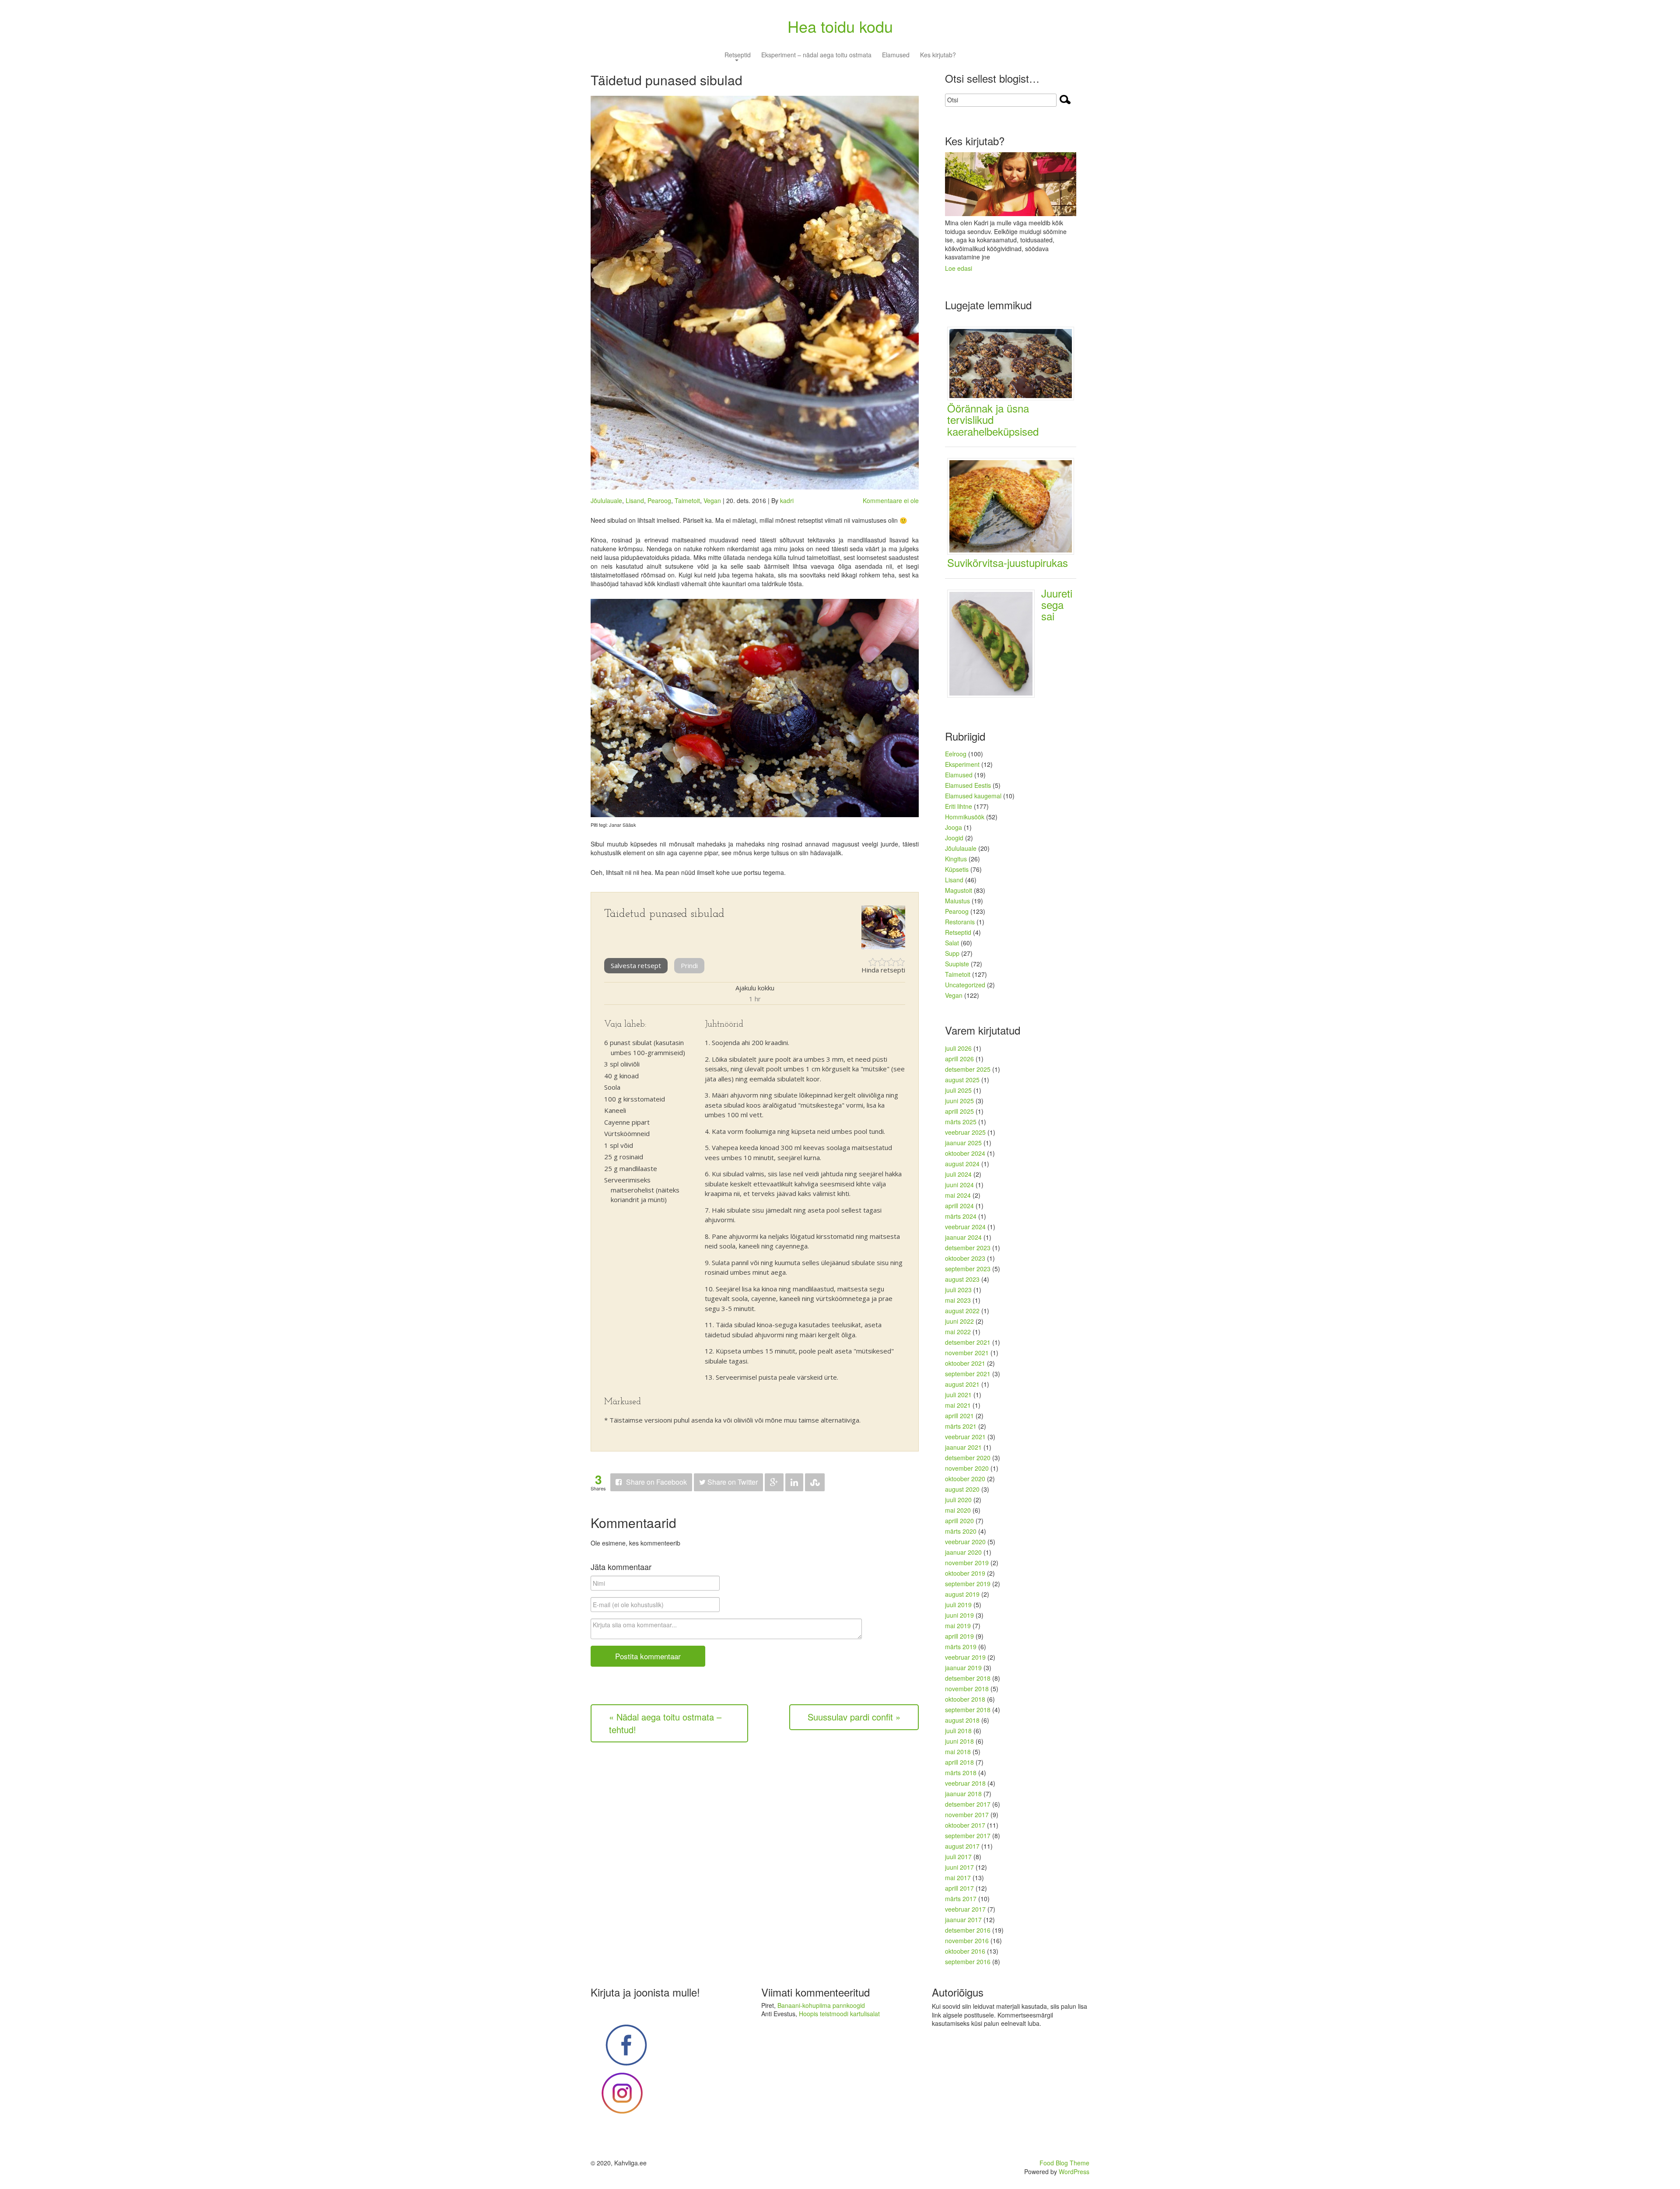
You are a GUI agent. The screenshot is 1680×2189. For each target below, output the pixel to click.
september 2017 (968, 1836)
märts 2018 (961, 1773)
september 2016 (968, 1962)
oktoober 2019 (965, 1573)
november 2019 (967, 1563)
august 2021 (962, 1384)
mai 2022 (958, 1332)
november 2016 (967, 1941)
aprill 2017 (959, 1888)
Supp (952, 953)
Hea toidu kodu (840, 26)
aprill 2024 (959, 1206)
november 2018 (967, 1689)
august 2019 (962, 1594)
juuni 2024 (959, 1185)
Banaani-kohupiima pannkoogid (821, 2005)
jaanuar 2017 (963, 1920)
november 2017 (967, 1815)
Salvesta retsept (636, 965)
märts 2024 (961, 1216)
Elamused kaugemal (973, 796)
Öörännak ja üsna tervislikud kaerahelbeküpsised (993, 420)
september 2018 (968, 1710)
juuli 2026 (958, 1048)
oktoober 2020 (965, 1479)
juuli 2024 (958, 1174)
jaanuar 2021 (963, 1447)
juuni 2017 (959, 1867)
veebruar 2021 (965, 1437)
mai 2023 (958, 1300)
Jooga (954, 827)
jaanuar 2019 (963, 1668)
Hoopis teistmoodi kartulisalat (839, 2014)
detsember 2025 (968, 1069)
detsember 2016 (968, 1930)
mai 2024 (958, 1195)
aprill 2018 (959, 1762)
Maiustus (957, 901)
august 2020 (962, 1489)
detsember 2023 (968, 1248)
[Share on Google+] (774, 1482)
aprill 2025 (959, 1111)
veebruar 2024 (965, 1227)
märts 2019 (961, 1647)
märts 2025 (961, 1122)
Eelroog (956, 754)
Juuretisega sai (1057, 605)
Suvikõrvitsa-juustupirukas (1008, 562)
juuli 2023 (958, 1290)
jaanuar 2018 (963, 1794)
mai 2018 (958, 1752)
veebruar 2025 (965, 1132)
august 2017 (962, 1846)
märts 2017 (961, 1899)
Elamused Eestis (968, 785)
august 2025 (962, 1080)
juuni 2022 (959, 1321)
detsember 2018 (968, 1678)
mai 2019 (958, 1626)
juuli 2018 (958, 1731)
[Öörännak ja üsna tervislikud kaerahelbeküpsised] (1014, 363)
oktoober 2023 (965, 1258)
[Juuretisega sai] (994, 643)
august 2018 (962, 1720)
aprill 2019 (959, 1636)
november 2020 (967, 1468)
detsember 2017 (968, 1804)
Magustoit (959, 890)
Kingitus (956, 859)
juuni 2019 (959, 1615)
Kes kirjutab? (938, 55)
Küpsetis (957, 869)
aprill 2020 (959, 1521)
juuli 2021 (958, 1395)
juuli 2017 (958, 1857)
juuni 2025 (959, 1101)
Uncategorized (965, 985)
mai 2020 (958, 1510)
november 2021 (967, 1353)
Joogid (954, 838)
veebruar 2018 (965, 1783)
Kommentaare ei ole (891, 500)
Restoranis (960, 922)
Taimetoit (687, 500)
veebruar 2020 (965, 1542)
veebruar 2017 (965, 1909)
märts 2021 (961, 1426)
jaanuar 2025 (963, 1143)
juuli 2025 (958, 1090)
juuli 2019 (958, 1605)
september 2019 (968, 1584)
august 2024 (962, 1164)
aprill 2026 (959, 1059)
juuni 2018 (959, 1741)
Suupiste (957, 964)
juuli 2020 (958, 1500)
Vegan (712, 500)
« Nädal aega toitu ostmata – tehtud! (665, 1723)
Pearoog (659, 500)
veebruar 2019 (965, 1657)
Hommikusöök (965, 817)
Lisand (635, 500)
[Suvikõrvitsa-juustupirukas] (1014, 505)
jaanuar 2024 (963, 1237)
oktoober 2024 (965, 1153)
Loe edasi (959, 268)
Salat (952, 943)
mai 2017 (958, 1878)
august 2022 (962, 1311)
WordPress (1074, 2172)
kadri (787, 500)
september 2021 (968, 1374)
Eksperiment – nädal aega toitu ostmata (816, 55)
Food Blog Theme (1064, 2163)
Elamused (896, 55)
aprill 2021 (959, 1416)
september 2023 (968, 1269)
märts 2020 (961, 1531)
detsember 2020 (968, 1458)
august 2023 (962, 1279)
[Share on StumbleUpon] (815, 1482)
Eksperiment (962, 764)
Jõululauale (606, 500)
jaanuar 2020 (963, 1552)
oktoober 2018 (965, 1699)
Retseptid (738, 55)
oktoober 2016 (965, 1951)
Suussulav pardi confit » (854, 1717)
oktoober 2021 (965, 1363)
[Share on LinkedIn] (794, 1482)
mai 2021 (958, 1405)
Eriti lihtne (959, 806)
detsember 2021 (968, 1342)
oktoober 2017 (965, 1825)
